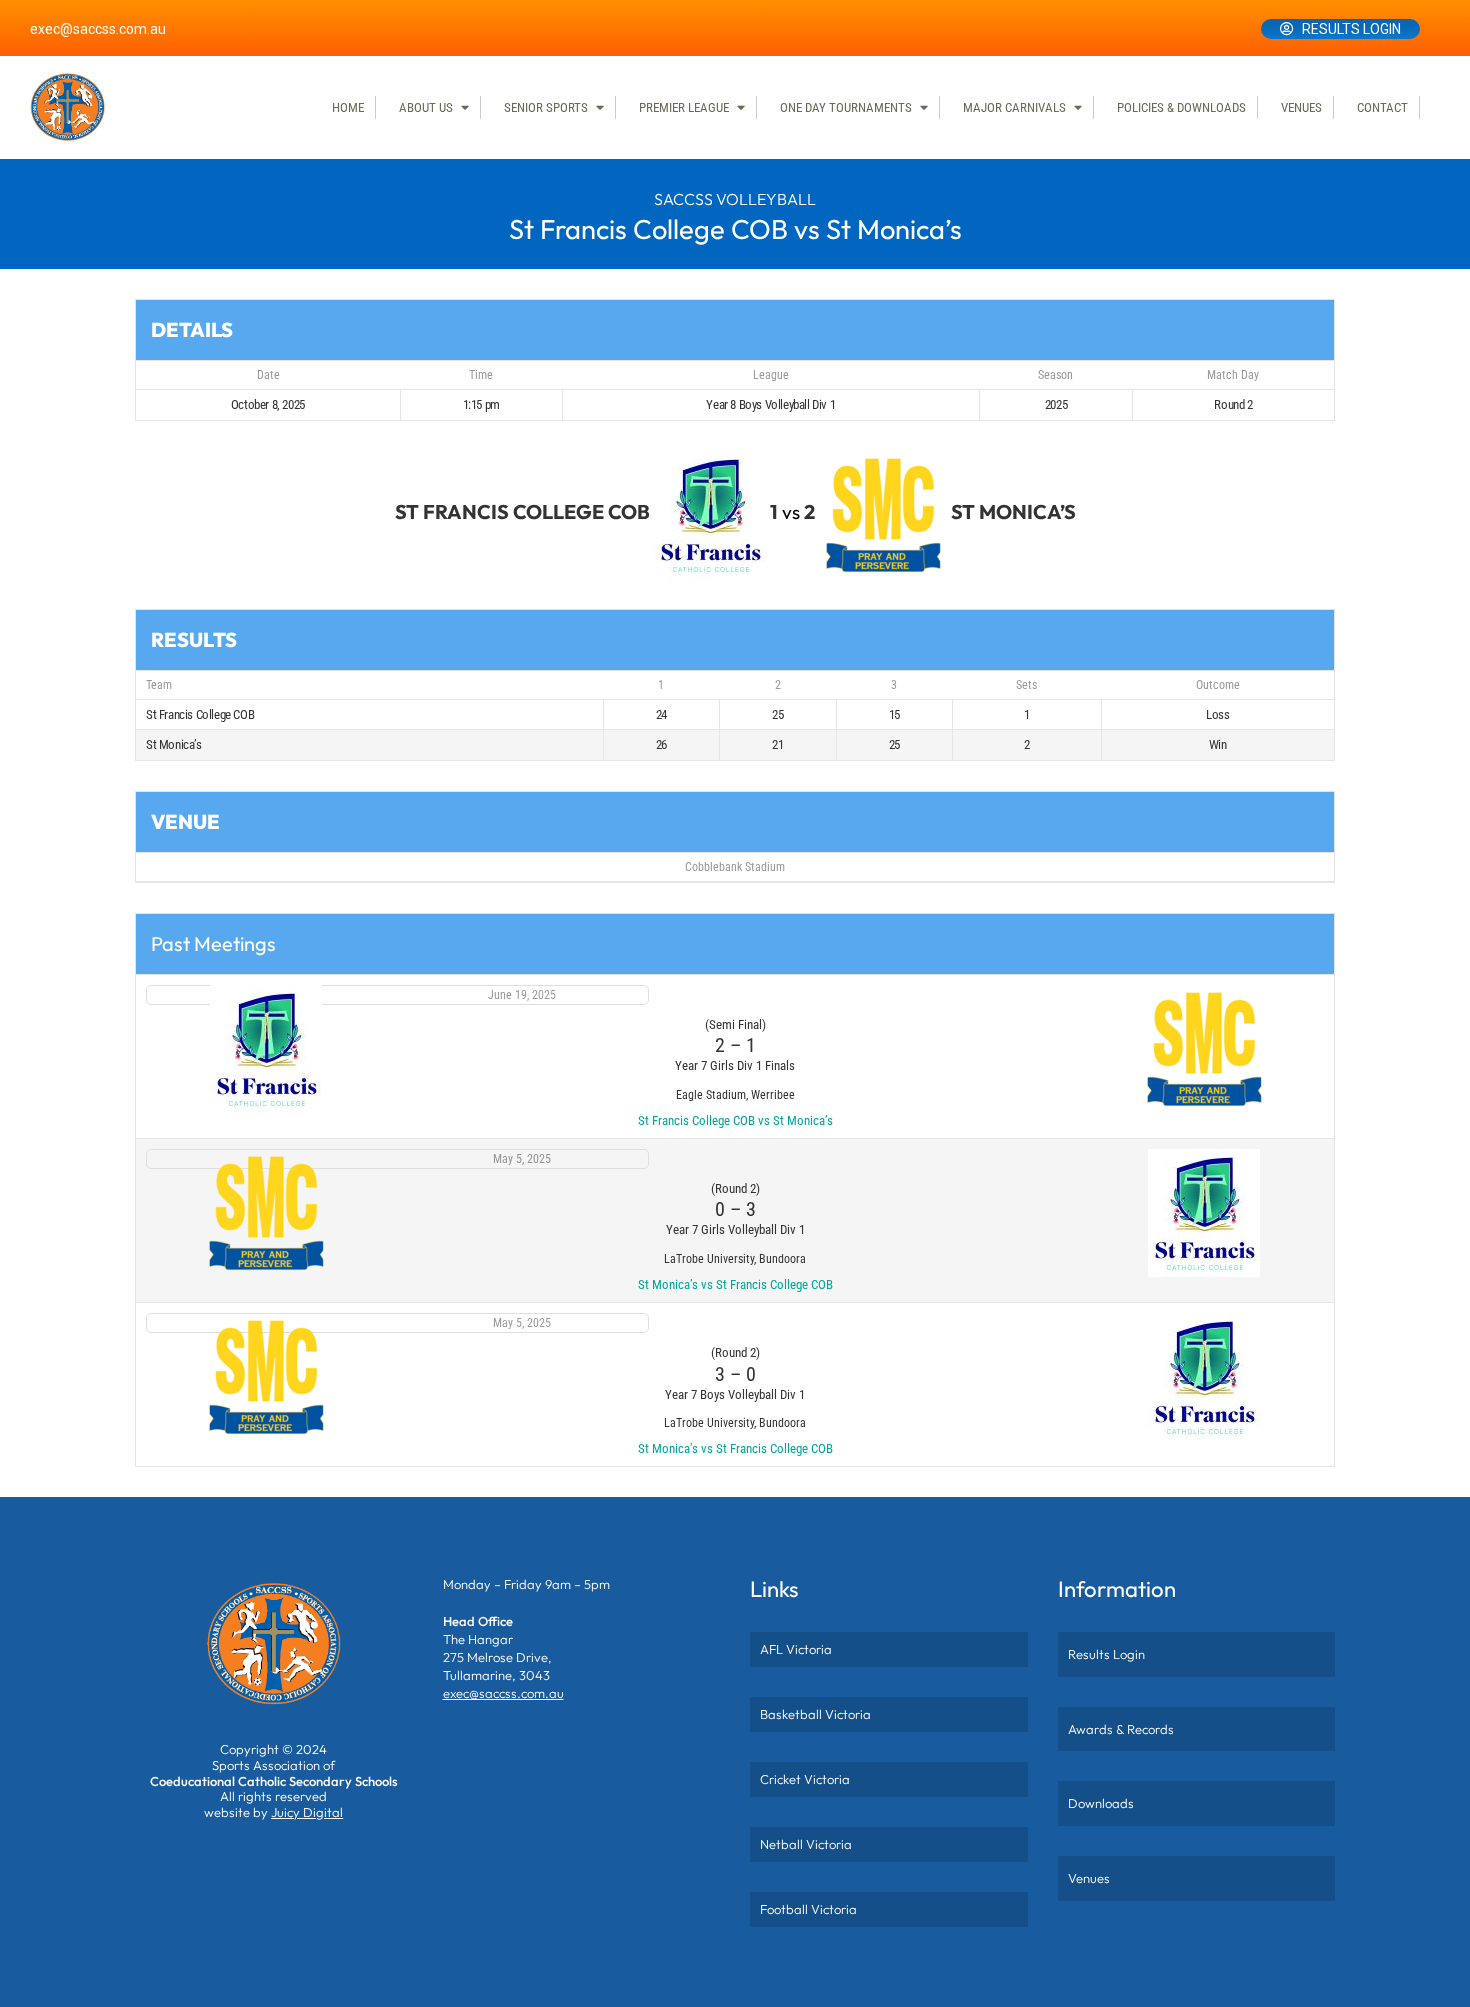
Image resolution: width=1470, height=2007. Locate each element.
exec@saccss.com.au (98, 29)
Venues (1301, 107)
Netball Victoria (806, 1844)
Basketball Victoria (815, 1714)
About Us (426, 107)
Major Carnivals (1014, 107)
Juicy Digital (307, 1812)
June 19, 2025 (522, 995)
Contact (1382, 107)
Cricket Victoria (805, 1779)
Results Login (1351, 29)
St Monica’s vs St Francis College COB (735, 1284)
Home (348, 107)
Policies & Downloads (1181, 107)
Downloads (1101, 1803)
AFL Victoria (796, 1649)
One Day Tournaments (846, 107)
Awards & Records (1121, 1729)
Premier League (684, 107)
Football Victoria (808, 1909)
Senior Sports (546, 107)
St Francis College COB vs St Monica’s (735, 1120)
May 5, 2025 (522, 1159)
